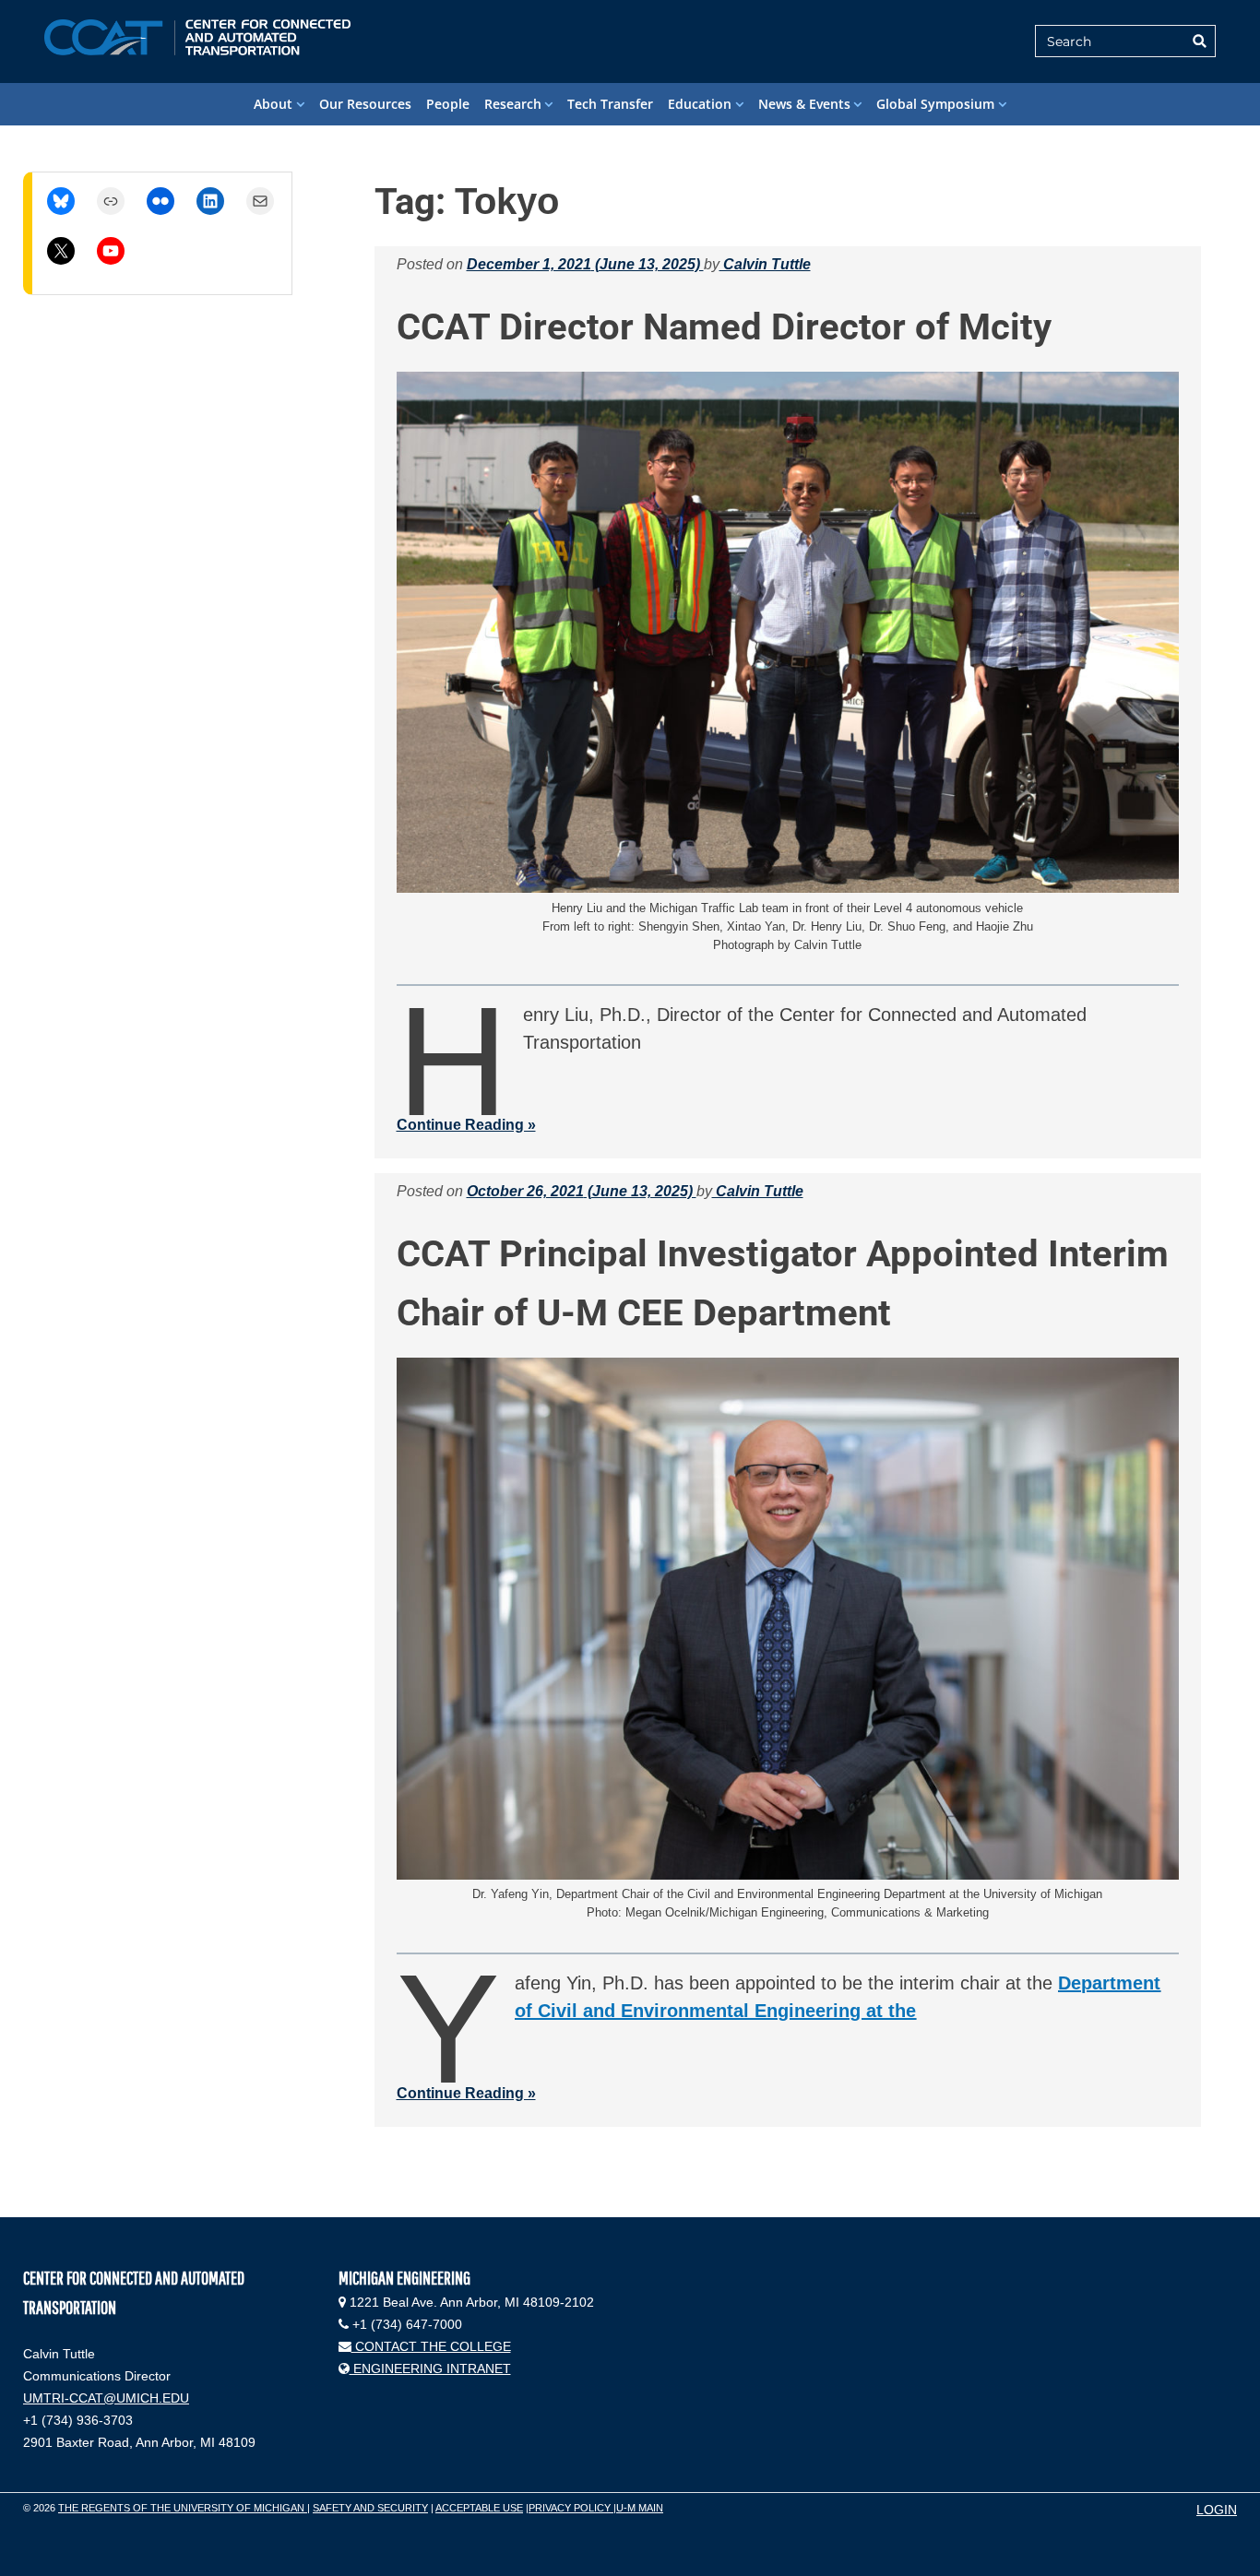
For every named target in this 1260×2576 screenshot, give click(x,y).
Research (513, 104)
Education (700, 104)
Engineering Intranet (430, 2368)
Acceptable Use (479, 2508)
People (448, 104)
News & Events (804, 104)
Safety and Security (370, 2508)
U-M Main (640, 2508)
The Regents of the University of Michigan (183, 2508)
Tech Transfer (610, 104)
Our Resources (365, 104)
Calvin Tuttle (765, 264)
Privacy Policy (571, 2508)
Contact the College (431, 2346)
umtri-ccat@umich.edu (106, 2398)
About (273, 104)
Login (1217, 2510)
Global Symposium (935, 104)
